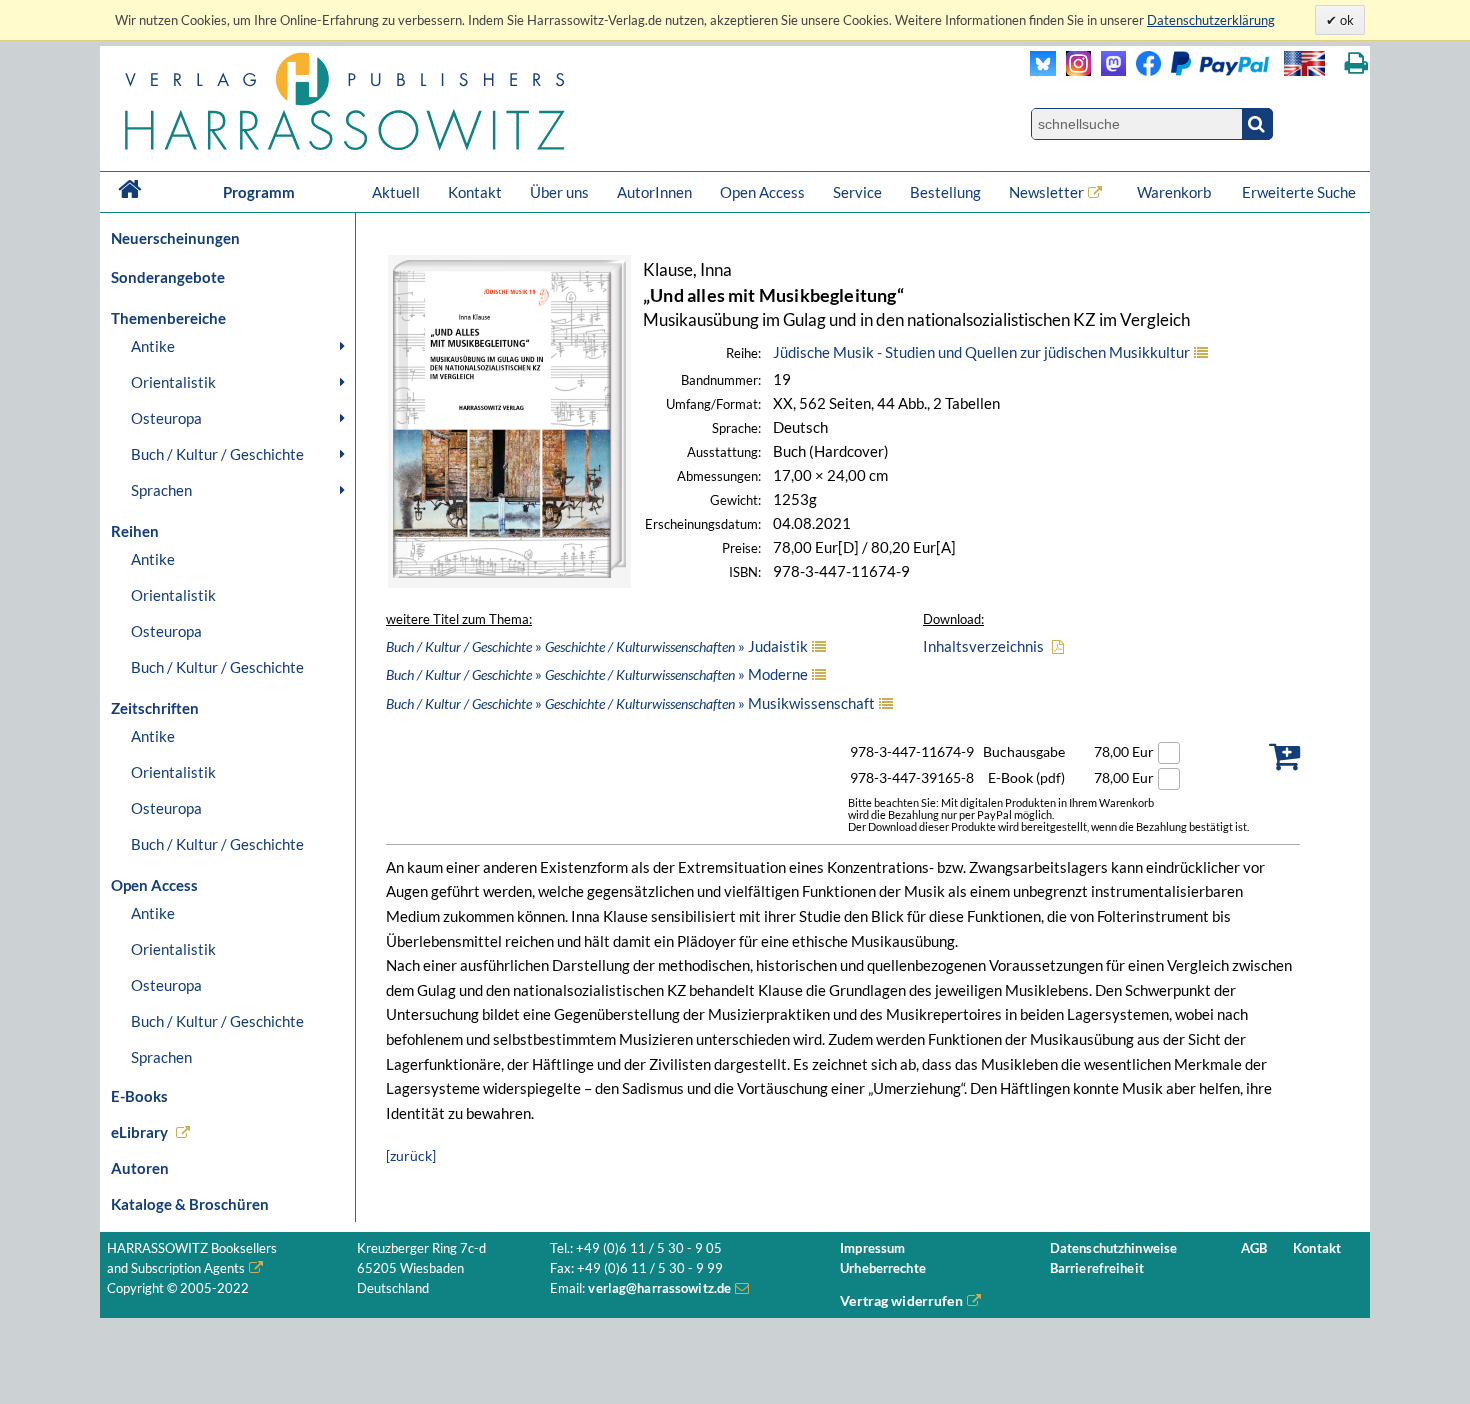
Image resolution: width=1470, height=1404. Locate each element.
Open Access (762, 192)
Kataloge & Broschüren (190, 1204)
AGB (1254, 1248)
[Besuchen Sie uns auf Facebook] (1143, 70)
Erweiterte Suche (1299, 192)
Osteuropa (166, 418)
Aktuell (396, 192)
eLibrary (139, 1132)
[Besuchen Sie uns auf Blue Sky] (1043, 70)
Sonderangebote (168, 277)
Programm (259, 192)
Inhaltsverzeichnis (983, 646)
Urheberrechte (883, 1268)
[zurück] (411, 1155)
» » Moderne (597, 674)
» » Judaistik (597, 646)
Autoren (140, 1168)
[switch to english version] (1304, 63)
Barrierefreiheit (1097, 1268)
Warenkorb (1175, 192)
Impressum (872, 1248)
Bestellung (945, 192)
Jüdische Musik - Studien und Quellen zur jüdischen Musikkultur (981, 352)
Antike (153, 346)
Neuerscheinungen (175, 238)
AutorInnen (654, 192)
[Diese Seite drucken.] (1356, 63)
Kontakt (475, 192)
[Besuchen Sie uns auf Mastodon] (1108, 70)
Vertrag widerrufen (901, 1300)
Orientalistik (173, 382)
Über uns (559, 192)
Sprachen (161, 490)
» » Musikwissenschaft (630, 703)
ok (1345, 20)
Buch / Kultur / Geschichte (217, 454)
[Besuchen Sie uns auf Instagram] (1073, 70)
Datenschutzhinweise (1113, 1248)
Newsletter (1046, 192)
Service (857, 192)
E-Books (139, 1096)
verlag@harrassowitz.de (659, 1288)
